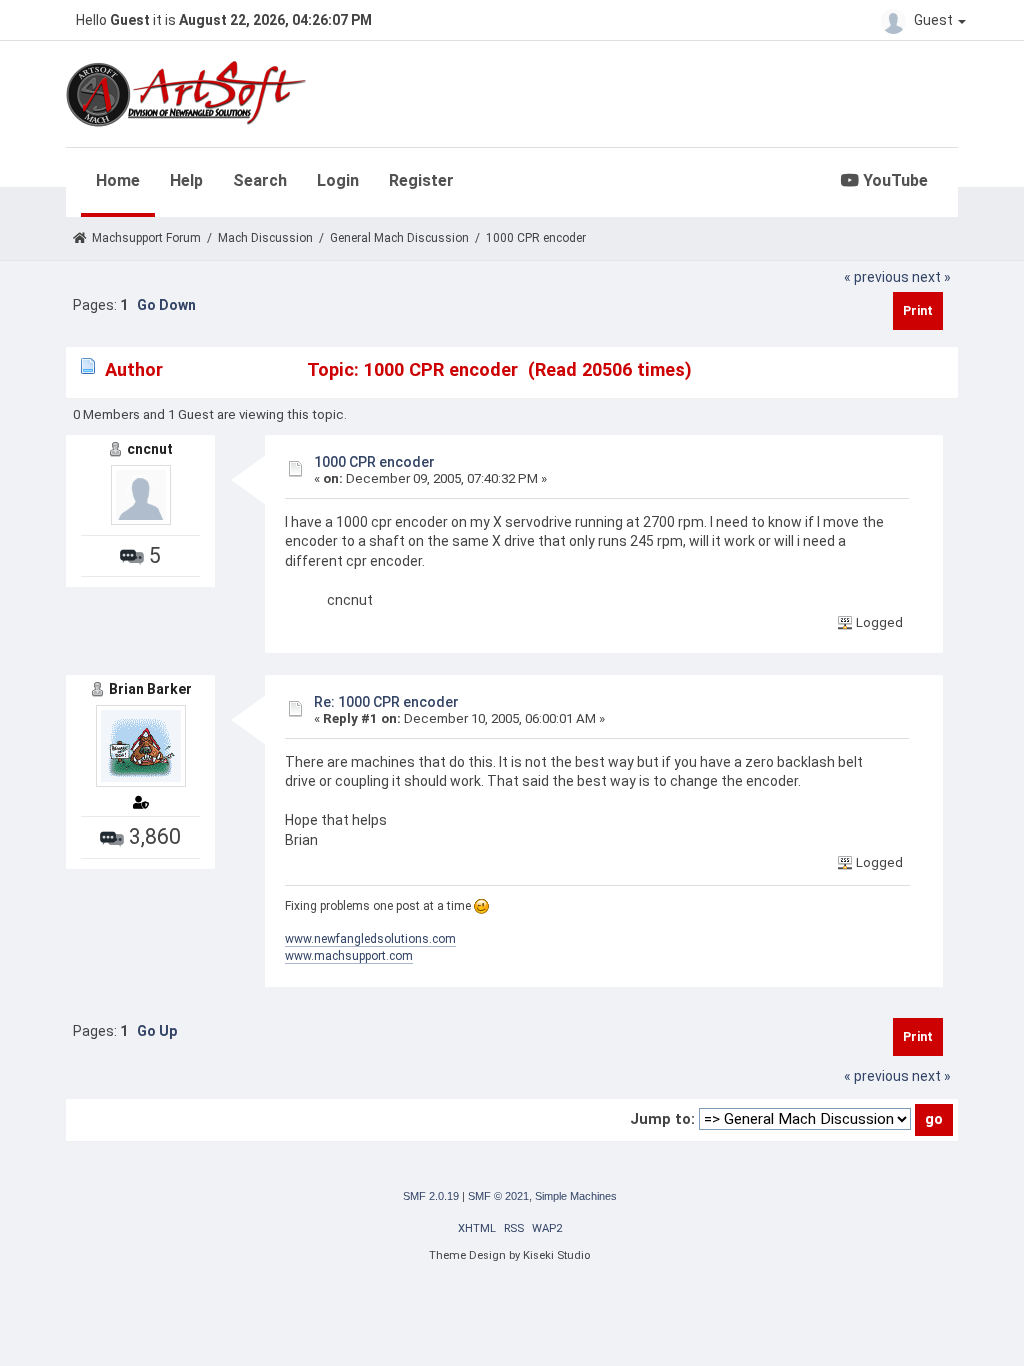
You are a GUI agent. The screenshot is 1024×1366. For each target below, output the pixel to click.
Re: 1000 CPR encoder (386, 702)
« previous (876, 277)
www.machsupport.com (349, 956)
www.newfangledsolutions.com (370, 939)
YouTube (893, 180)
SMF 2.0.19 (431, 1196)
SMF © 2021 (498, 1196)
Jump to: (662, 1119)
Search (260, 180)
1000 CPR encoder (374, 462)
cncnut (150, 449)
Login (338, 180)
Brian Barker (150, 689)
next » (931, 277)
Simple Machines (576, 1196)
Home (118, 180)
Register (421, 180)
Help (186, 180)
